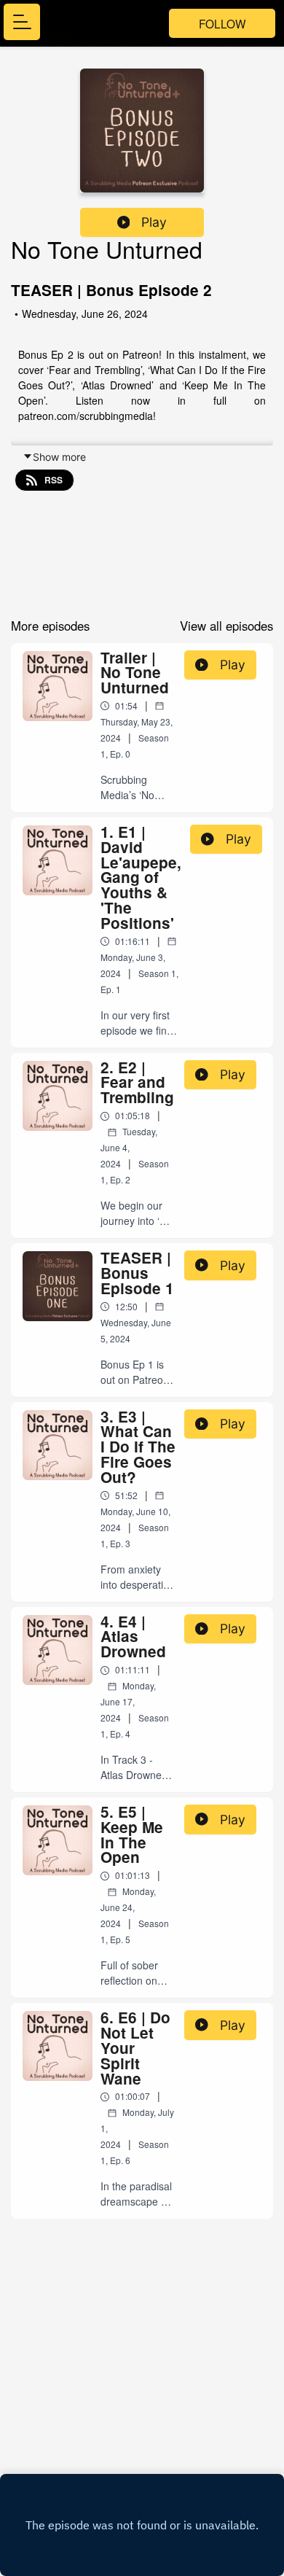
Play (154, 222)
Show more (59, 457)
